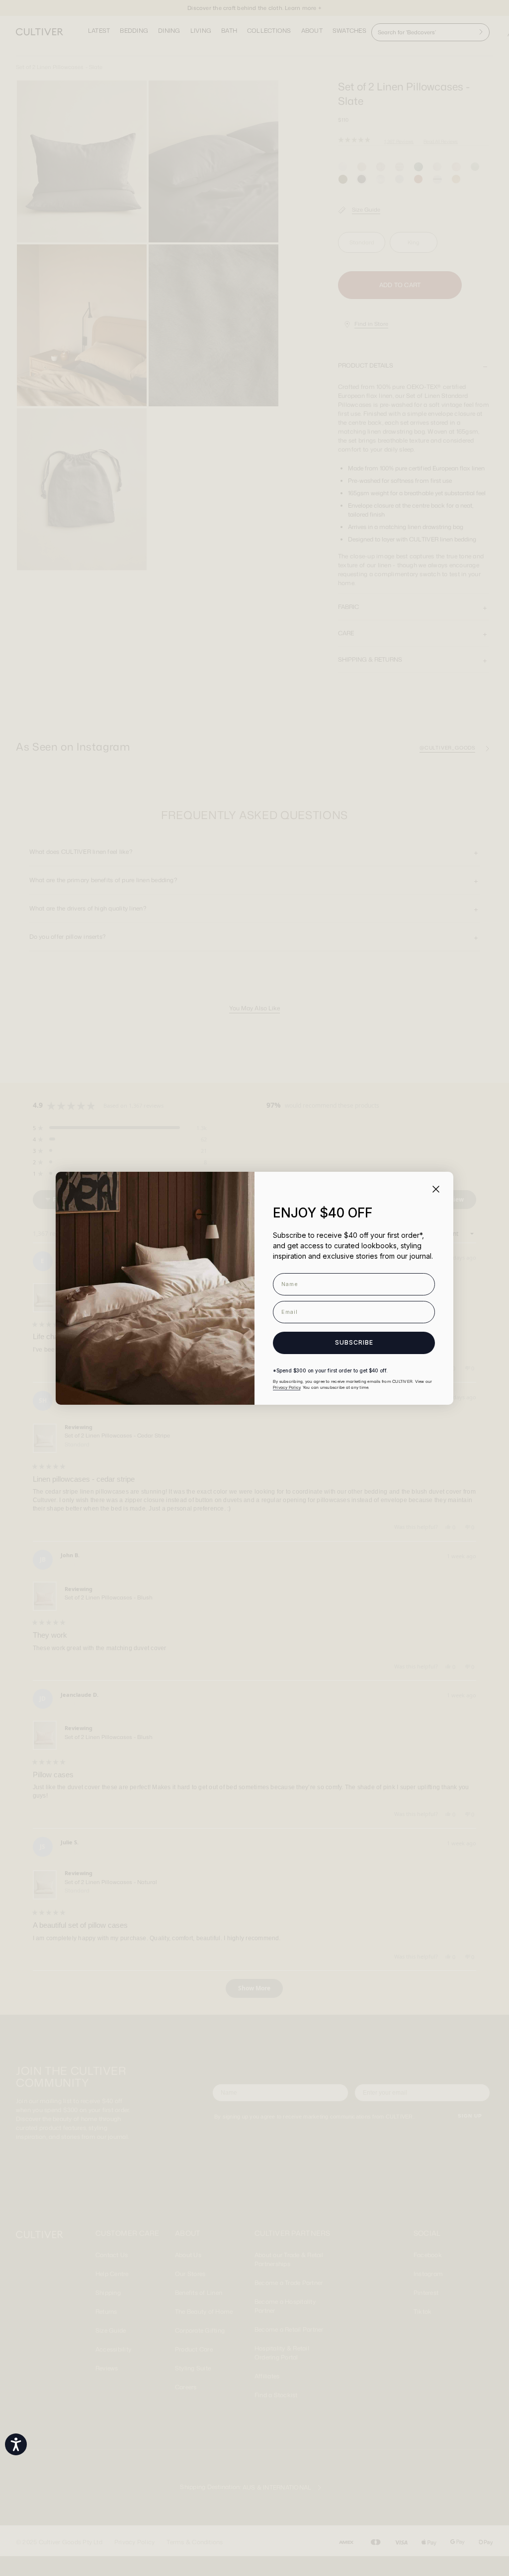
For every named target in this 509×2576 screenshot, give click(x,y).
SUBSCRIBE (354, 1342)
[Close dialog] (436, 1189)
